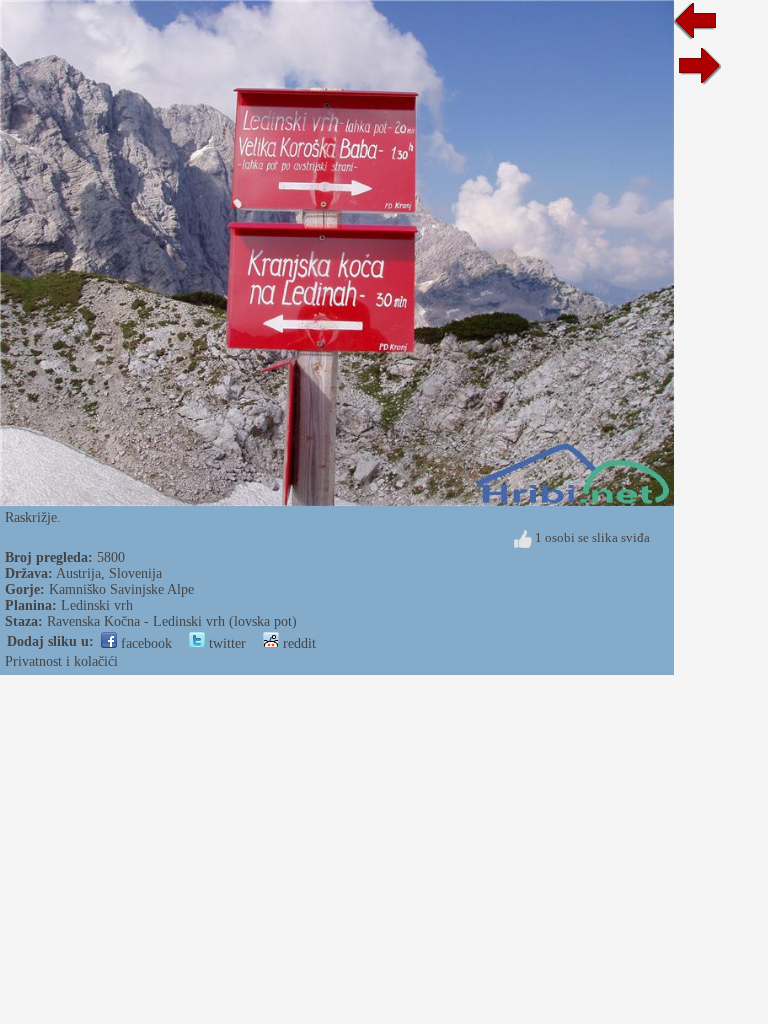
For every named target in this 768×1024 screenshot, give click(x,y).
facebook (144, 643)
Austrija (78, 573)
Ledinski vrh (97, 605)
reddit (297, 643)
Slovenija (135, 573)
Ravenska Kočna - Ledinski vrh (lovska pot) (172, 621)
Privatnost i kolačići (61, 661)
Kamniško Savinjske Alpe (121, 589)
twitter (225, 643)
